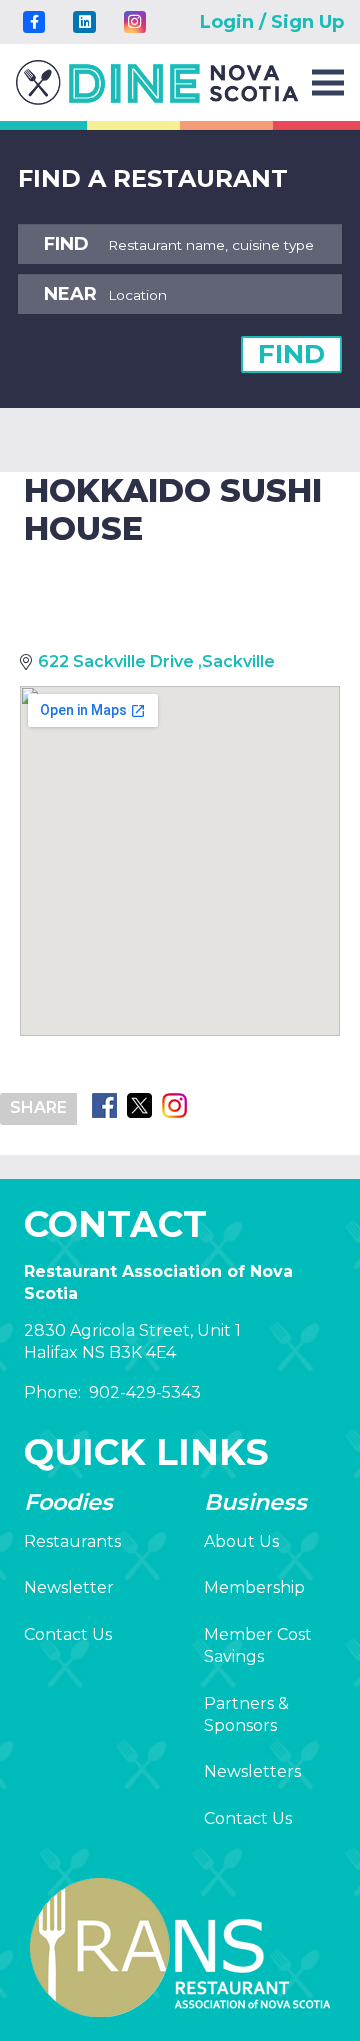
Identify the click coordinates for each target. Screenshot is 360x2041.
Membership (254, 1587)
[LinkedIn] (84, 22)
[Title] (34, 22)
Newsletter (69, 1587)
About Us (241, 1541)
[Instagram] (135, 22)
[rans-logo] (157, 82)
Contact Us (68, 1634)
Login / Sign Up (272, 22)
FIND (291, 354)
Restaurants (72, 1541)
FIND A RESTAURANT (153, 178)
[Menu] (328, 83)
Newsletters (252, 1771)
